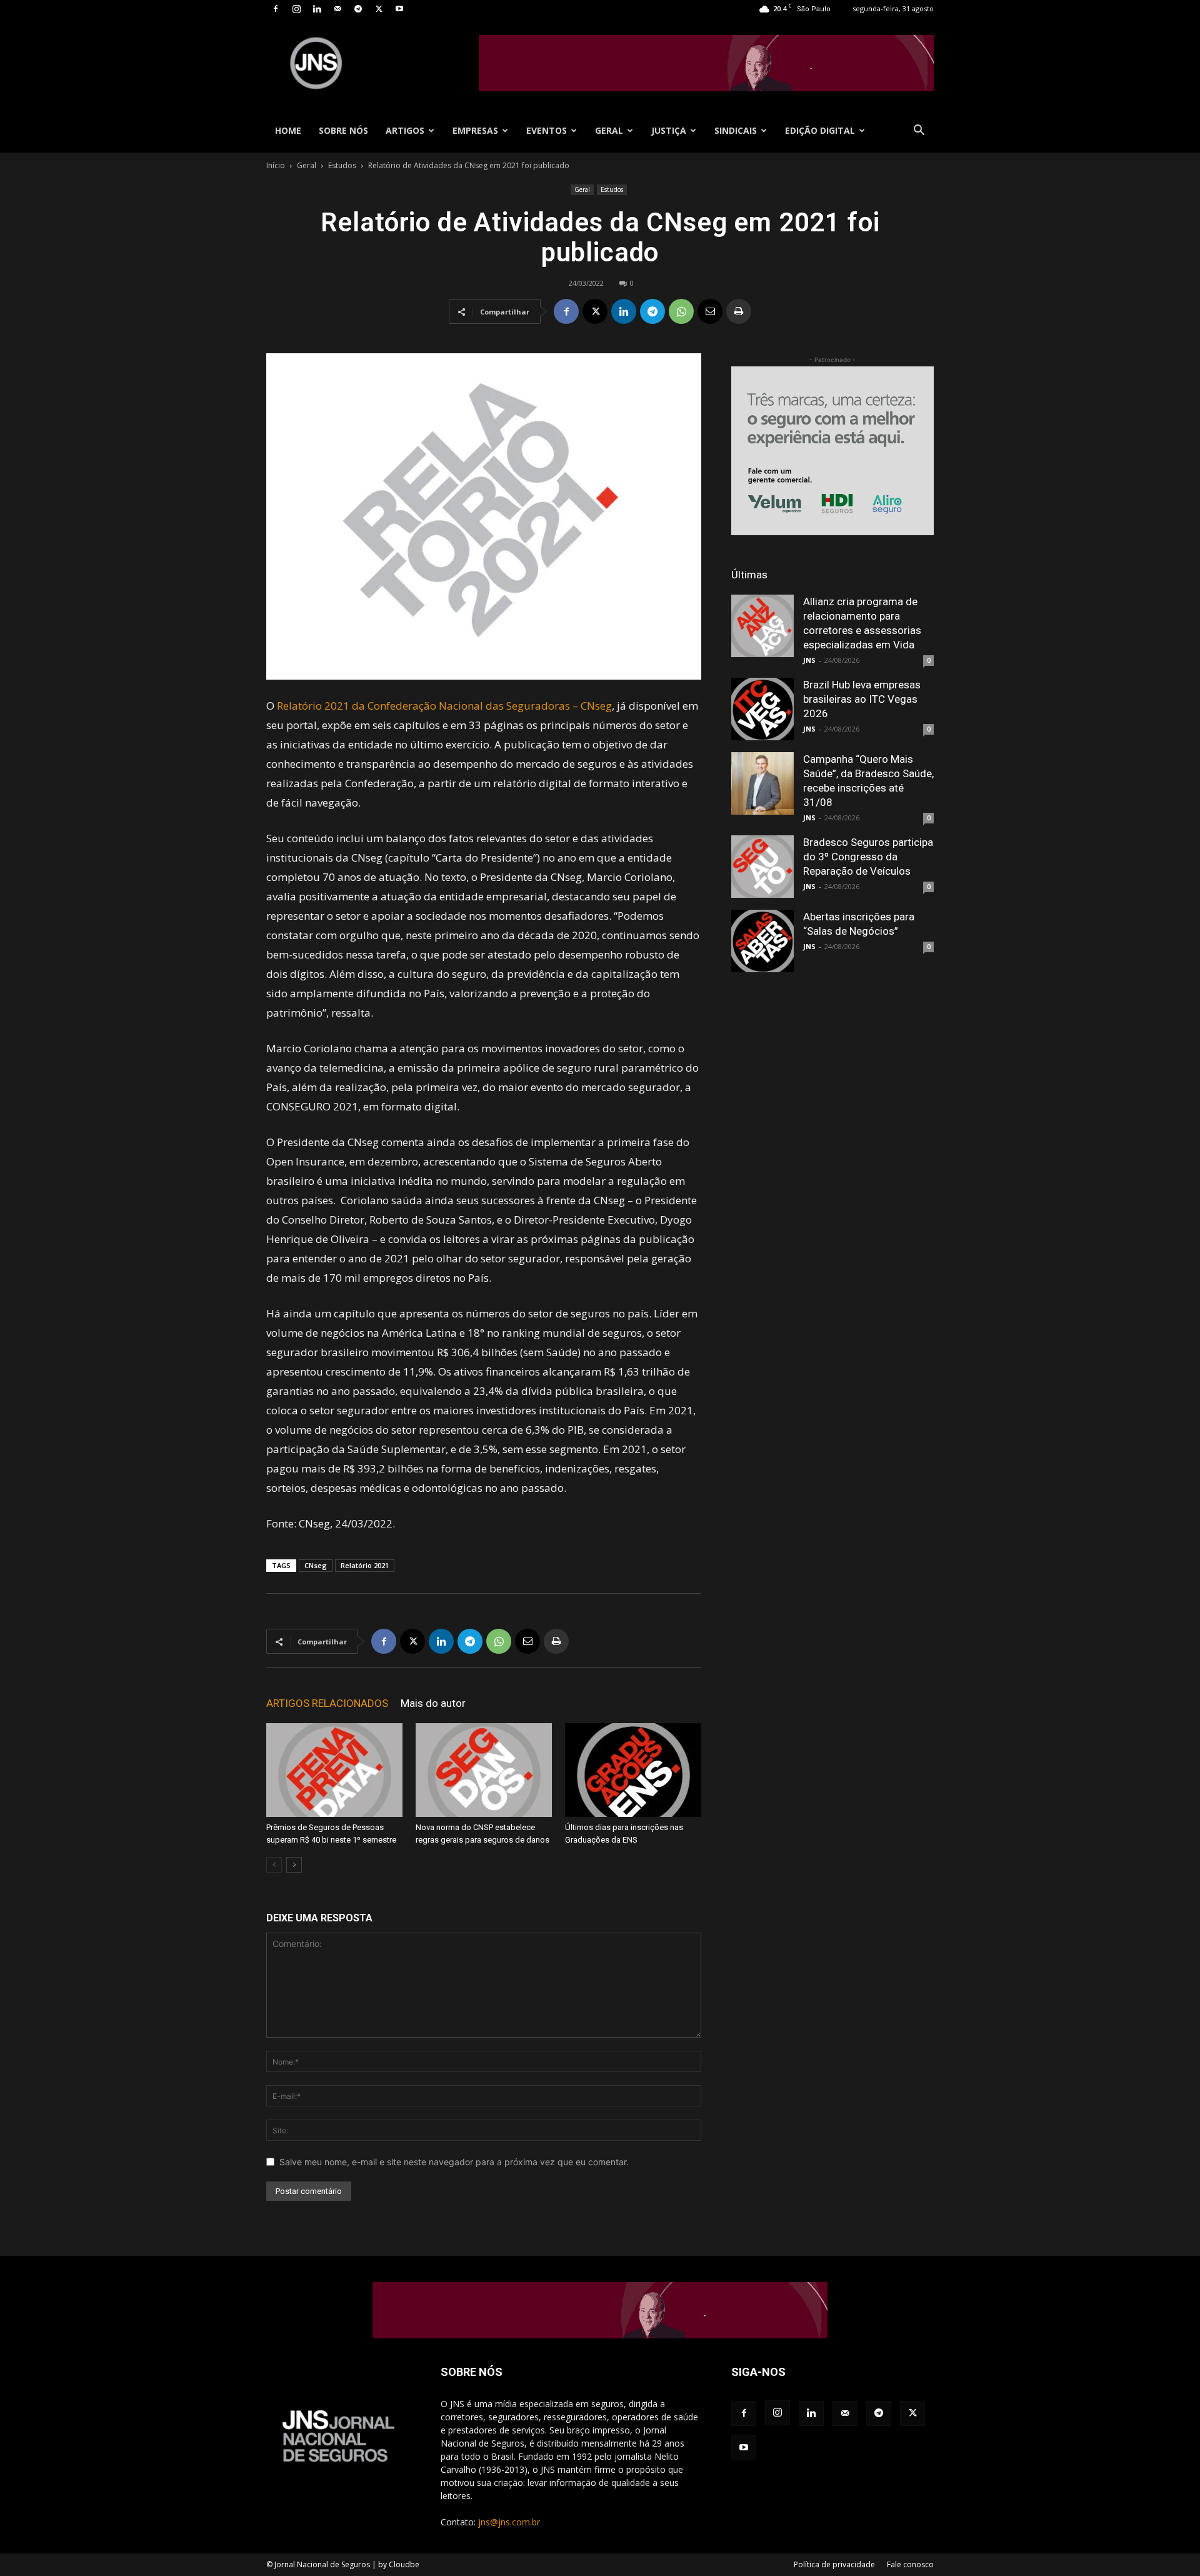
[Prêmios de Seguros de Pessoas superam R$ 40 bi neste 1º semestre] (334, 1770)
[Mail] (337, 9)
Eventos (547, 130)
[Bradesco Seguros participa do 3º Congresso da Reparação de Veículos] (762, 867)
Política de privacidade (834, 2564)
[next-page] (294, 1865)
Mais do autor (433, 1703)
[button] (919, 132)
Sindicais (736, 130)
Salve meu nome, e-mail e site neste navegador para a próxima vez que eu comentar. (454, 2162)
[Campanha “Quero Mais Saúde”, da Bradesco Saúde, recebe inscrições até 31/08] (762, 783)
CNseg (316, 1565)
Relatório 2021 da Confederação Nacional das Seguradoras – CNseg (444, 706)
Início (276, 165)
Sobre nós (343, 130)
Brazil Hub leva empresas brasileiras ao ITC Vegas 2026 (862, 699)
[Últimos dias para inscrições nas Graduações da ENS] (633, 1770)
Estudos (342, 165)
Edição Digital (820, 130)
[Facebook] (276, 9)
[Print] (739, 311)
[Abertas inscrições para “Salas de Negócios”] (762, 941)
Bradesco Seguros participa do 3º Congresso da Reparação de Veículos (868, 857)
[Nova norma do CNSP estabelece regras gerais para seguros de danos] (484, 1770)
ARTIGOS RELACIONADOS (327, 1703)
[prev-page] (274, 1865)
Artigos (405, 130)
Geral (609, 130)
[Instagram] (296, 9)
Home (288, 130)
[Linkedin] (317, 9)
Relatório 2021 (365, 1565)
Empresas (475, 130)
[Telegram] (358, 9)
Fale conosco (910, 2564)
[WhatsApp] (681, 311)
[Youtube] (399, 9)
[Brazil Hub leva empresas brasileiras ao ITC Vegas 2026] (762, 709)
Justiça (669, 130)
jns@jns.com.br (509, 2522)
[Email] (710, 311)
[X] (379, 9)
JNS (809, 660)
